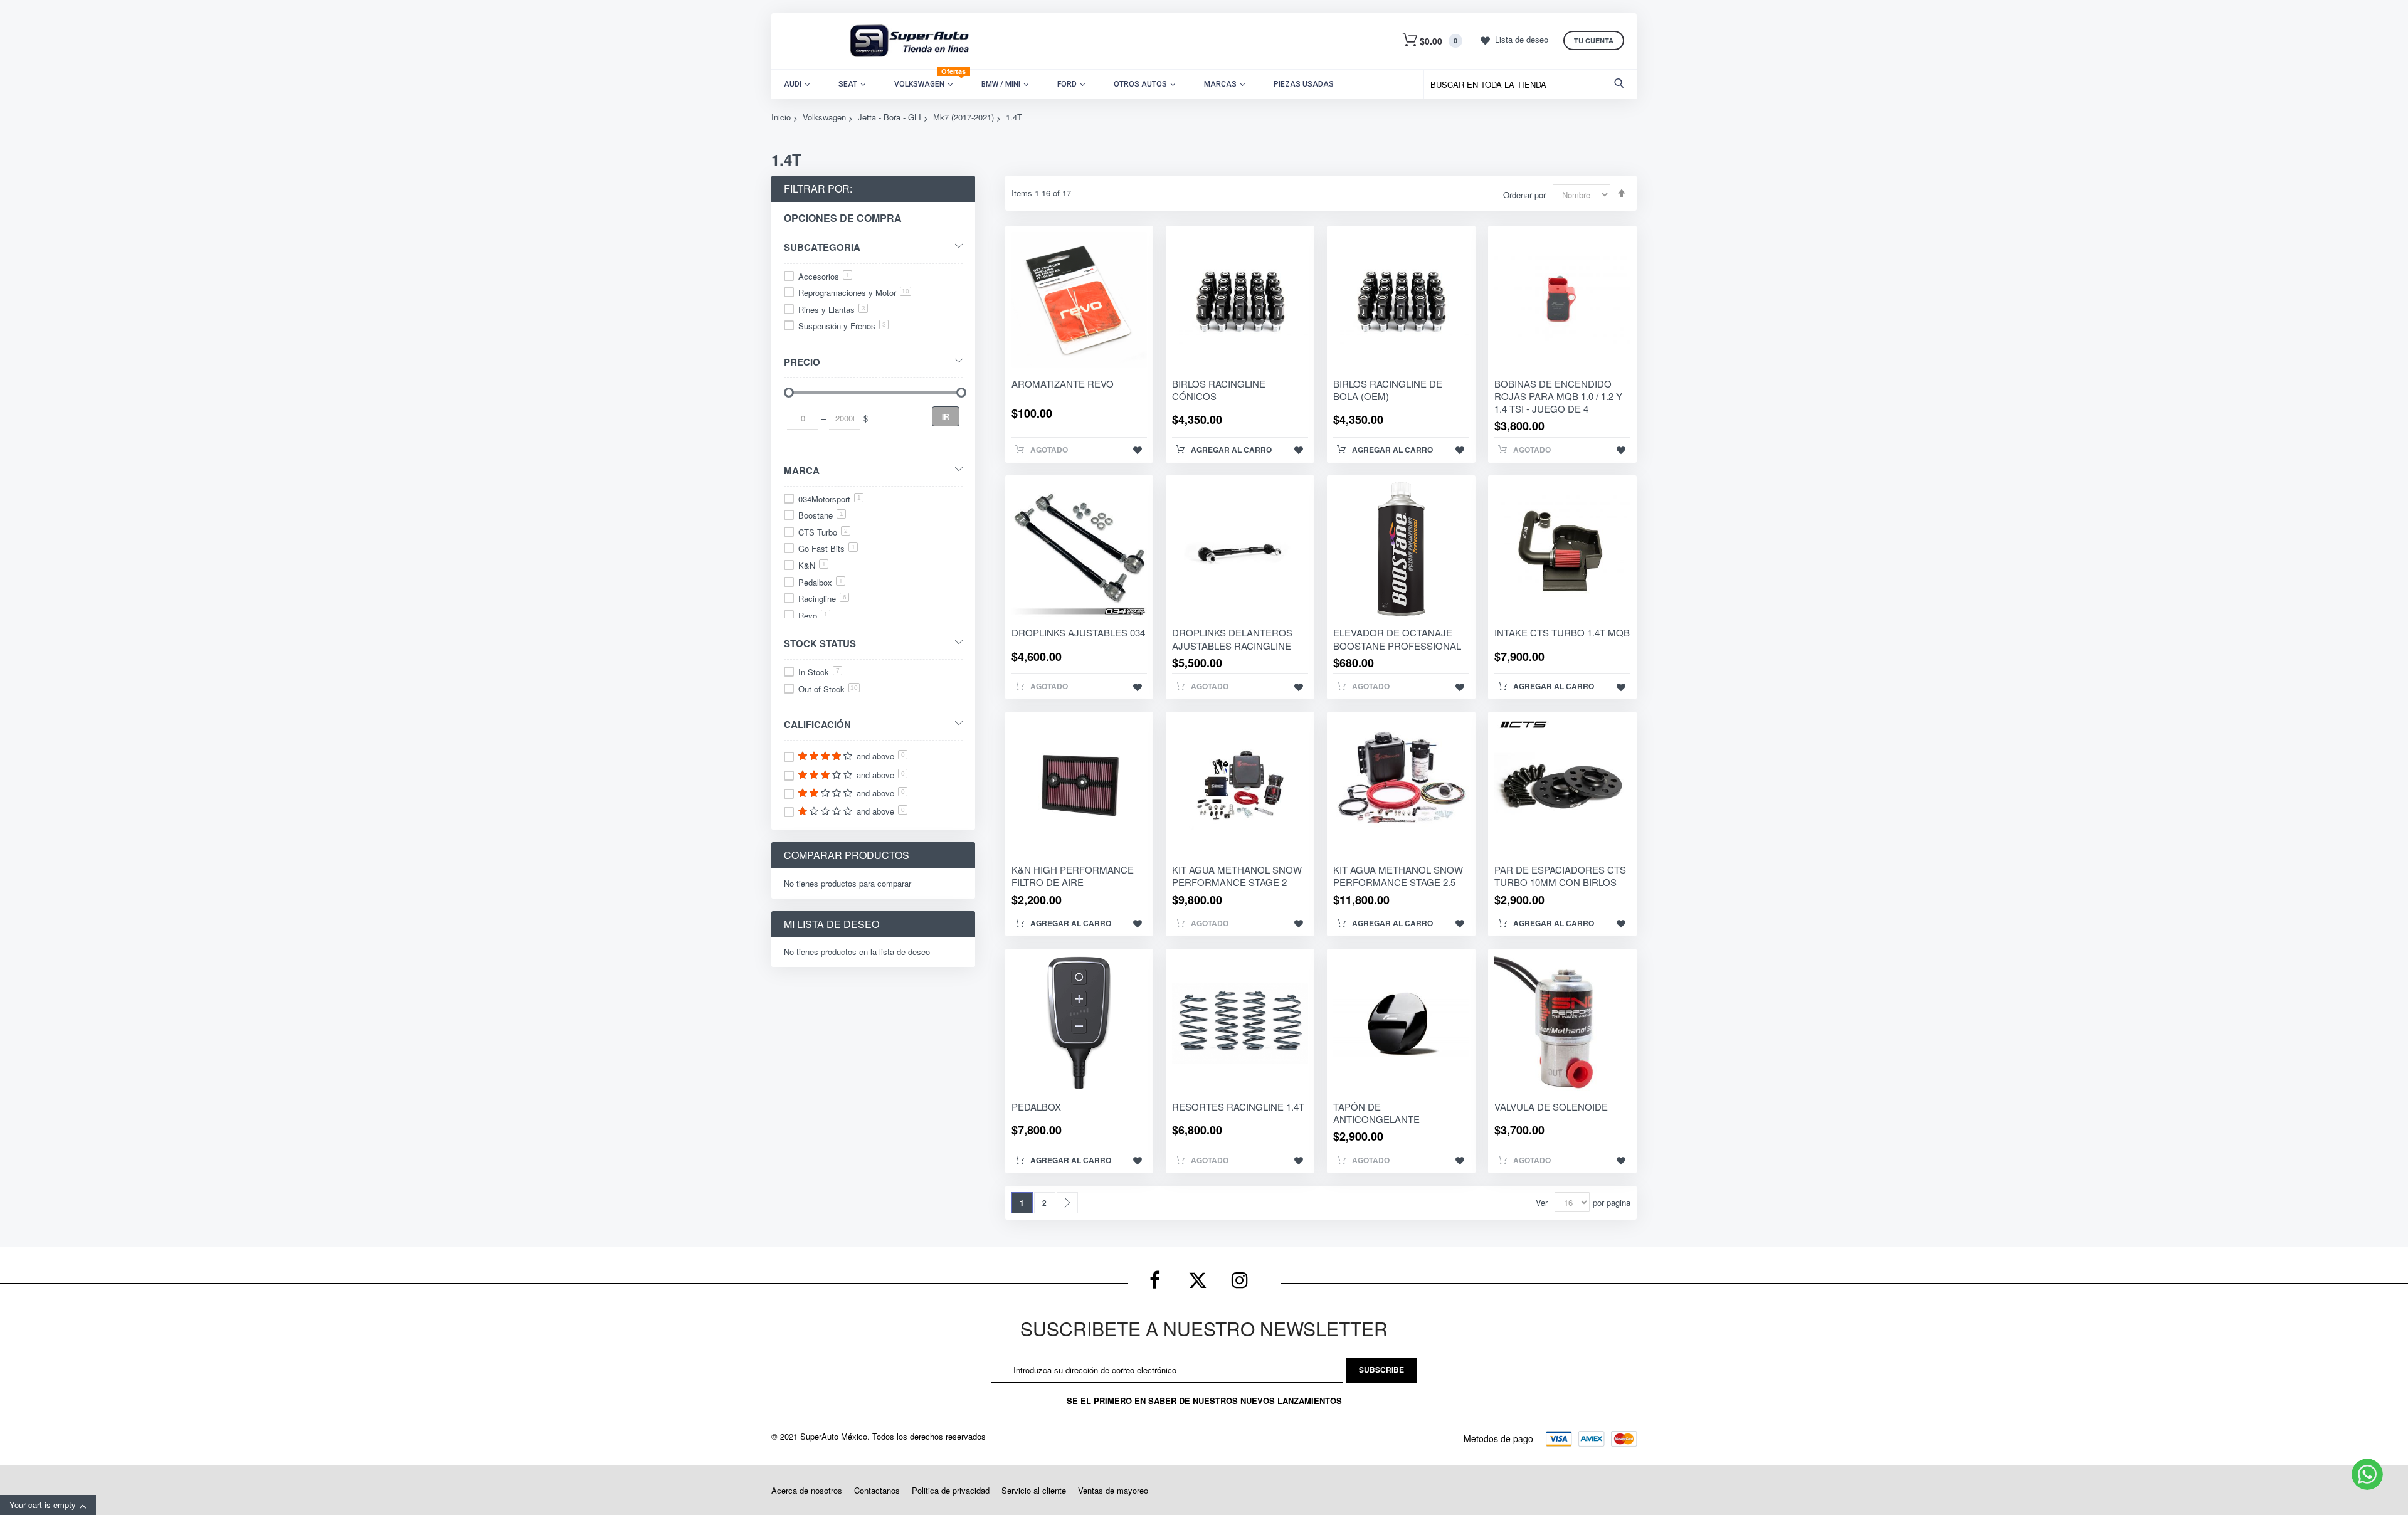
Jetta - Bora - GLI (890, 117)
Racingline (822, 599)
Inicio (781, 117)
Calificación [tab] (817, 724)
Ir (946, 416)
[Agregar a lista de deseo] (1138, 450)
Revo (813, 615)
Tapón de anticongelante (1376, 1113)
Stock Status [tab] (820, 643)
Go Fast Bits (827, 548)
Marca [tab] (802, 470)
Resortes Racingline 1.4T (1238, 1106)
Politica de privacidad (951, 1490)
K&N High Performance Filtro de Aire (1073, 876)
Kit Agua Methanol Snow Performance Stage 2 (1237, 876)
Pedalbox (821, 582)
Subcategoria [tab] (822, 247)
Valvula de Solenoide (1551, 1106)
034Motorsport (830, 499)
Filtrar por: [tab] (818, 188)
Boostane (821, 515)
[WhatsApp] (2367, 1474)
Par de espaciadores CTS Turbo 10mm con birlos (1560, 876)
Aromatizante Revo (1063, 383)
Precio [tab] (802, 362)
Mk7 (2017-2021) (964, 117)
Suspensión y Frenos (842, 326)
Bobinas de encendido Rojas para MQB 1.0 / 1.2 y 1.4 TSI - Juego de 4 (1558, 396)
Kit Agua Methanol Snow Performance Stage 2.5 (1398, 876)
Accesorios (824, 276)
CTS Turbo (823, 532)
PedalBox (1036, 1106)
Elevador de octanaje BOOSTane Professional (1397, 639)
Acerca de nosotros (807, 1490)
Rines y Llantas (832, 309)
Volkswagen (824, 117)
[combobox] (1530, 85)
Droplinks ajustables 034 (1078, 632)
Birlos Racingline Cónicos (1219, 390)
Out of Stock (828, 689)
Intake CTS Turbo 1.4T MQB (1562, 632)
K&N (812, 565)
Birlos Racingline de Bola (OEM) (1388, 390)
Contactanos (877, 1490)
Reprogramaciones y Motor (854, 293)
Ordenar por (1524, 195)
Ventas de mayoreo (1113, 1490)
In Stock (819, 672)
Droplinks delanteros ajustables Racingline (1232, 639)
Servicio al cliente (1034, 1490)
